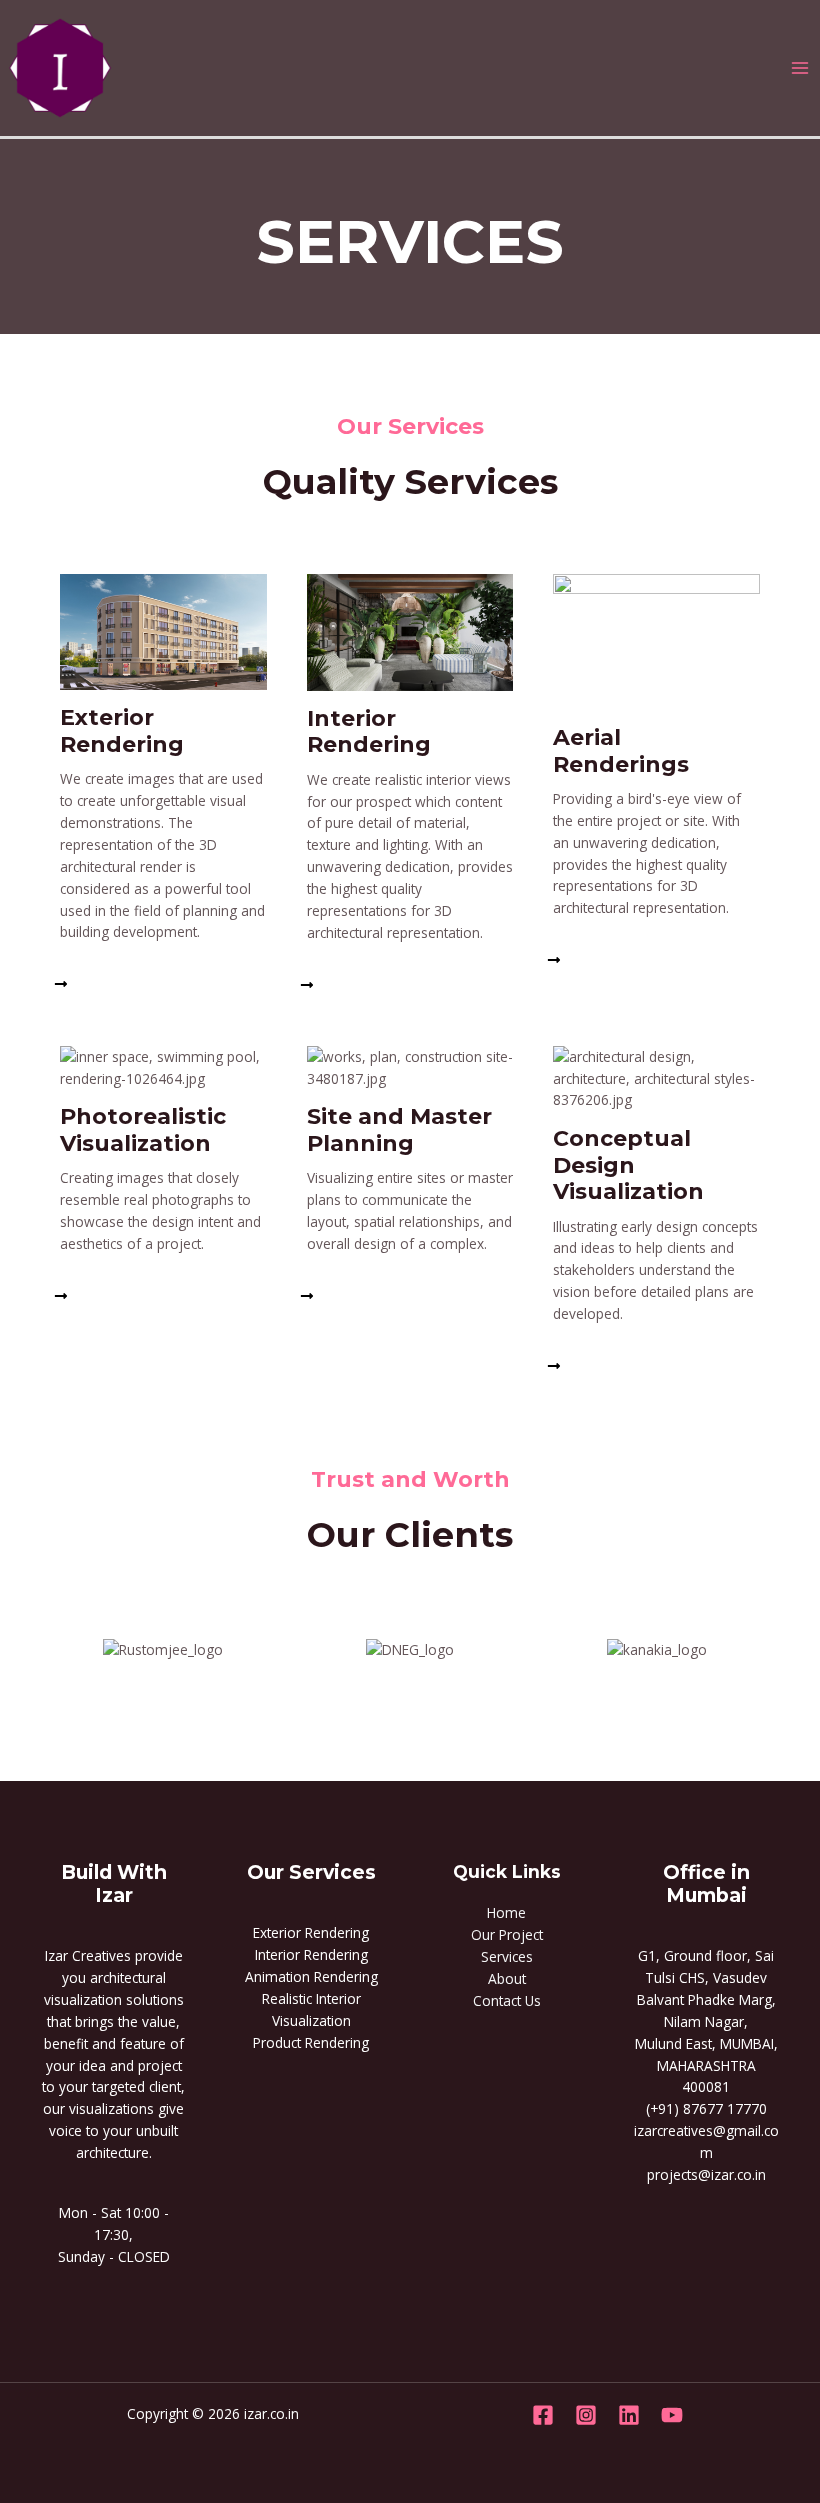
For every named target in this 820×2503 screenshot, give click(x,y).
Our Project (507, 1934)
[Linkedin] (629, 2415)
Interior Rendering (311, 1954)
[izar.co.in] (60, 66)
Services (507, 1956)
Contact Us (507, 2000)
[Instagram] (586, 2415)
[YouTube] (672, 2415)
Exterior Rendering (311, 1932)
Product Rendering (311, 2042)
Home (506, 1912)
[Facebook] (543, 2415)
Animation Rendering (311, 1976)
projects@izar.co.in (706, 2174)
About (507, 1978)
